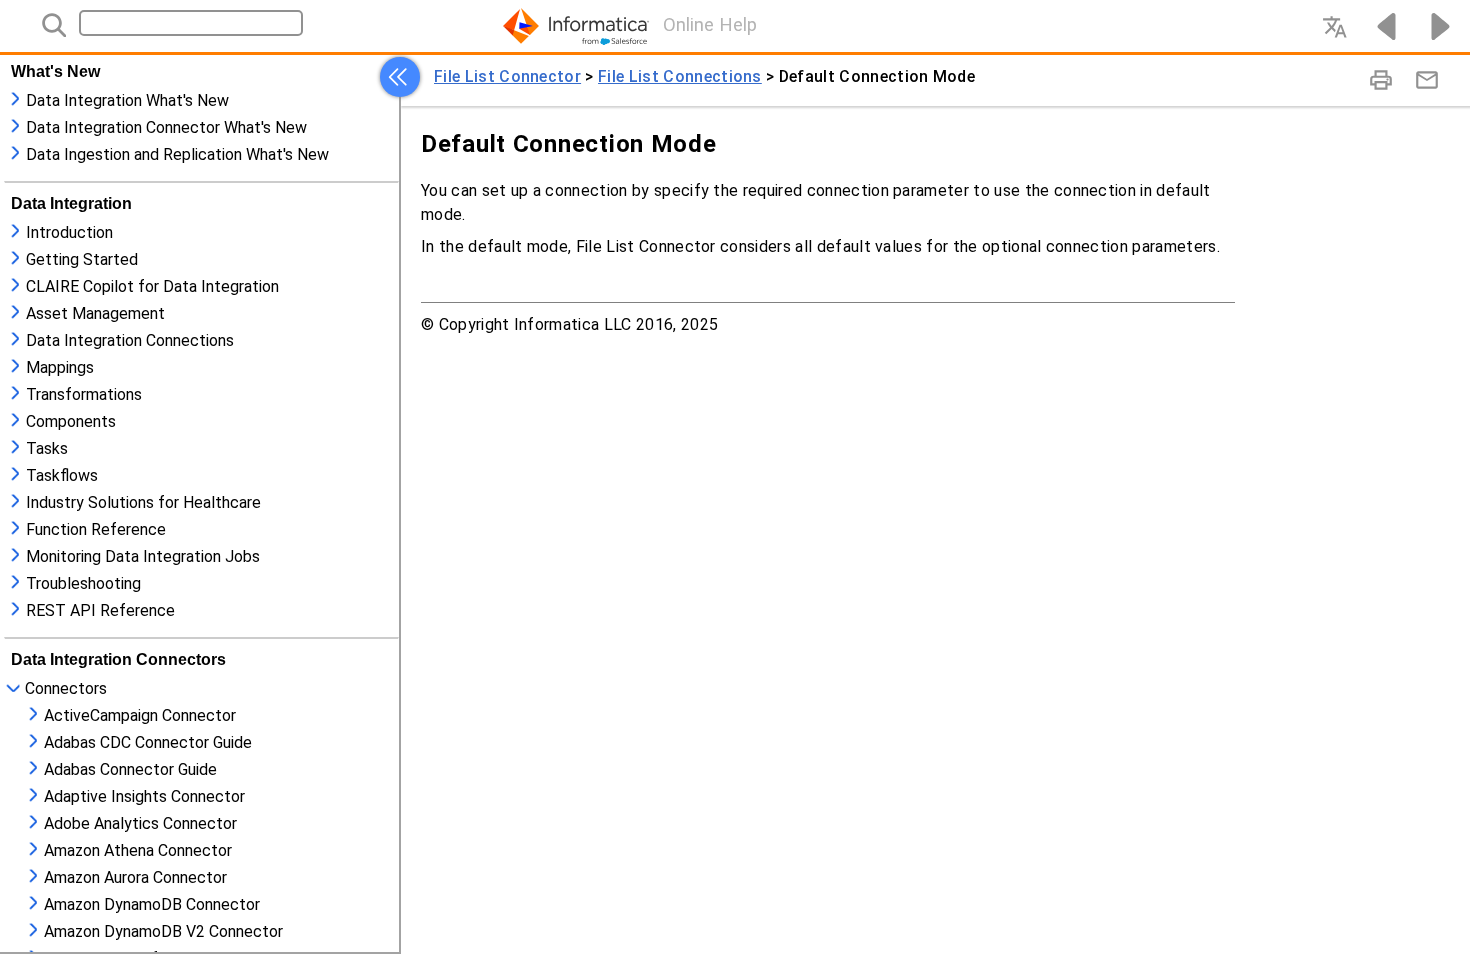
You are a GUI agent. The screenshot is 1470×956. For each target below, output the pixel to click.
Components (71, 421)
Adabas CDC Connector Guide (148, 742)
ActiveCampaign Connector (140, 715)
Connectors (66, 688)
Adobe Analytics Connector (140, 823)
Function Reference (96, 529)
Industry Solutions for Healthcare (143, 502)
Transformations (84, 394)
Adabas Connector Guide (130, 769)
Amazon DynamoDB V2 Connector (163, 931)
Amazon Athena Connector (138, 850)
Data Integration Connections (130, 340)
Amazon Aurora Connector (135, 877)
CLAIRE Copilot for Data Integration (152, 286)
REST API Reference (100, 610)
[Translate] (1334, 26)
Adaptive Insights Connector (144, 796)
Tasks (47, 448)
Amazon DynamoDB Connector (152, 904)
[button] (400, 77)
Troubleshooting (83, 583)
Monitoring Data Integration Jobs (143, 556)
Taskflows (62, 475)
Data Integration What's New (127, 100)
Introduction (69, 232)
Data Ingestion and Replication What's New (177, 154)
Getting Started (82, 259)
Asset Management (95, 313)
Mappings (60, 367)
